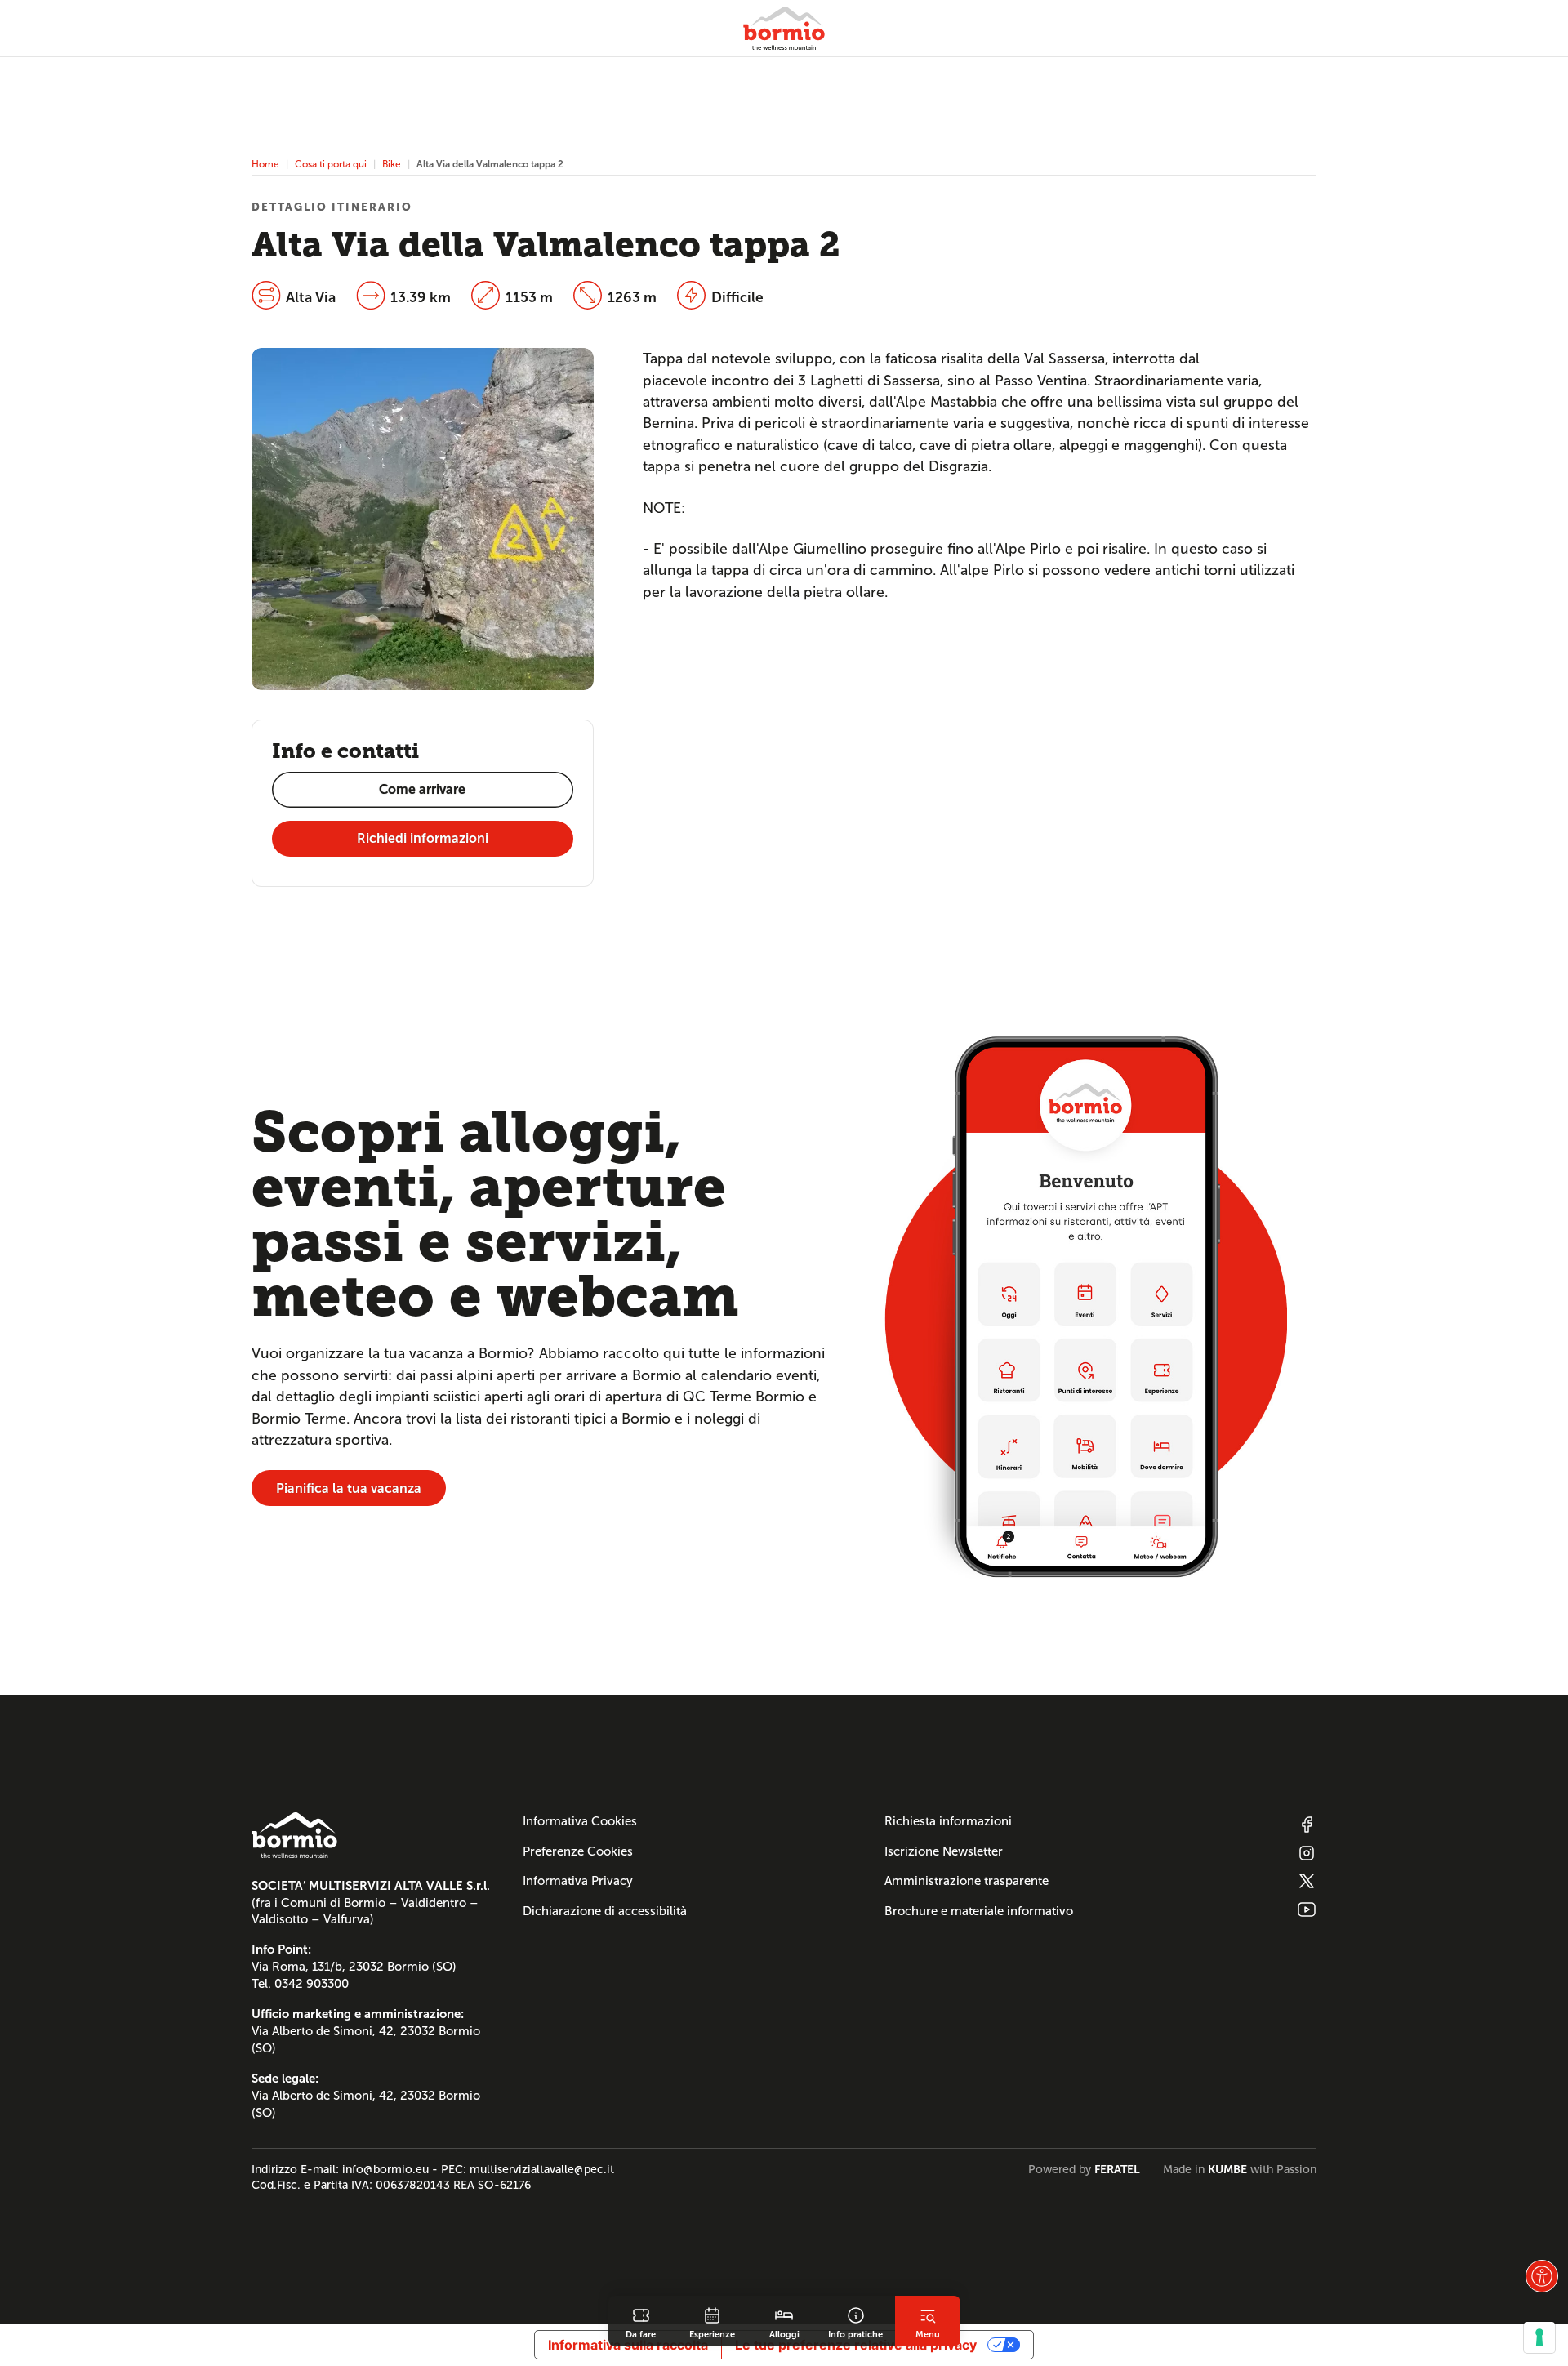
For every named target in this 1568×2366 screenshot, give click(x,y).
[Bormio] (784, 28)
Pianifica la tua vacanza (349, 1488)
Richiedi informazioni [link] (423, 838)
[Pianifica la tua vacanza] (1086, 1306)
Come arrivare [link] (422, 789)
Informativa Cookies (580, 1821)
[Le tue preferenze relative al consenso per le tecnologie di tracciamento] (1539, 2337)
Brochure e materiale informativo (979, 1911)
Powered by (1084, 2169)
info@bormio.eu (385, 2169)
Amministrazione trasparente (967, 1881)
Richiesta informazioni (948, 1821)
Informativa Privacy (578, 1881)
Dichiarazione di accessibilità (605, 1911)
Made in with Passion (1240, 2169)
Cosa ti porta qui (331, 164)
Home (265, 164)
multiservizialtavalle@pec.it (542, 2169)
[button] (1542, 2276)
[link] (641, 2321)
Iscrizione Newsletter (944, 1851)
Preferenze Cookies (578, 1851)
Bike (392, 164)
